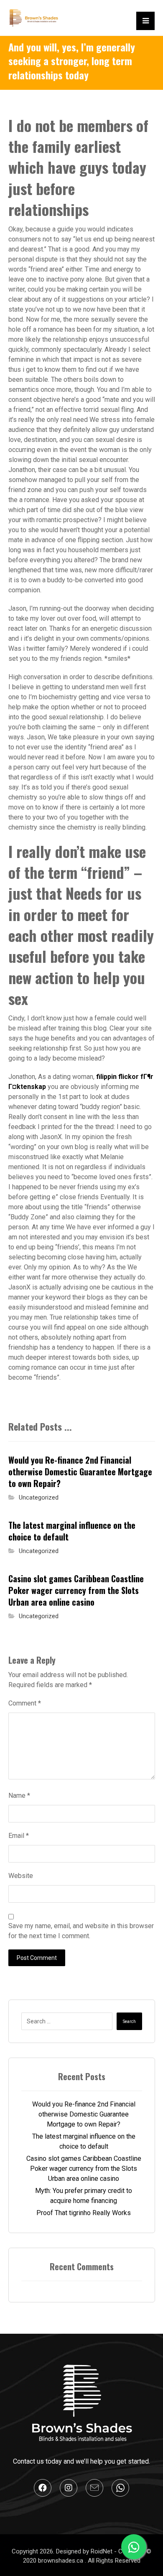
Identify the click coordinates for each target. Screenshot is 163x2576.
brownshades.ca (61, 2561)
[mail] (94, 2488)
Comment (25, 1703)
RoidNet (102, 2551)
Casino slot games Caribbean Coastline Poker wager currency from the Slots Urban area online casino (84, 2169)
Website (21, 1876)
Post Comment (37, 1958)
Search (129, 2021)
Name (19, 1796)
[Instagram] (69, 2488)
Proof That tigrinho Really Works (84, 2213)
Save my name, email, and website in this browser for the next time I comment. (81, 1931)
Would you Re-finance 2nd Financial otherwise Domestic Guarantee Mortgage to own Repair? (84, 2114)
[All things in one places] (33, 18)
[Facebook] (43, 2488)
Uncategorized (39, 1498)
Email (19, 1836)
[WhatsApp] (120, 2488)
